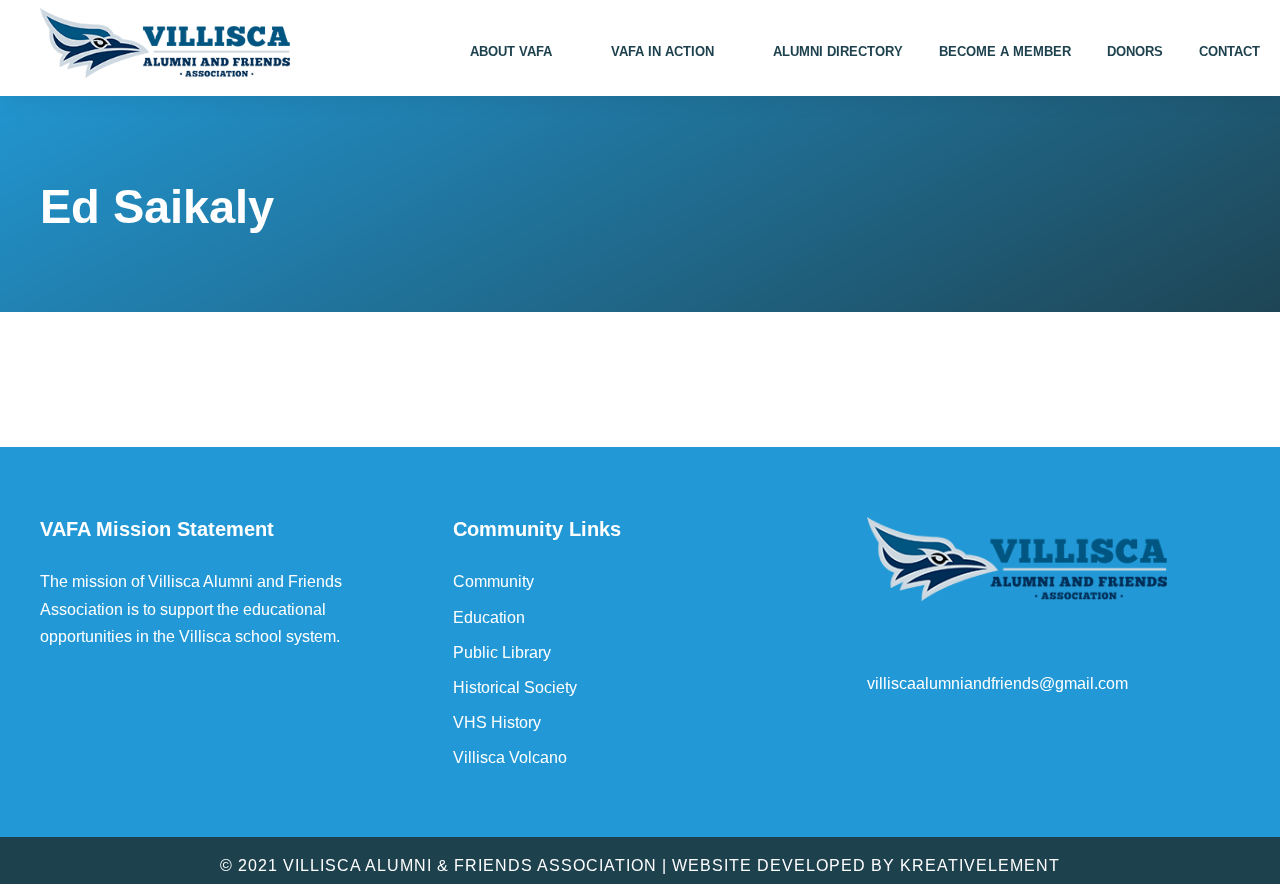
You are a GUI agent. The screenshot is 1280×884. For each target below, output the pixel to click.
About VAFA (511, 51)
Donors (1135, 51)
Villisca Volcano (510, 757)
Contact (1229, 51)
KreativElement (980, 865)
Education (489, 617)
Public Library (502, 652)
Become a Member (1005, 51)
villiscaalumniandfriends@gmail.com (997, 683)
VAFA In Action (662, 51)
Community (493, 581)
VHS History (497, 722)
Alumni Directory (838, 51)
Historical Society (515, 687)
